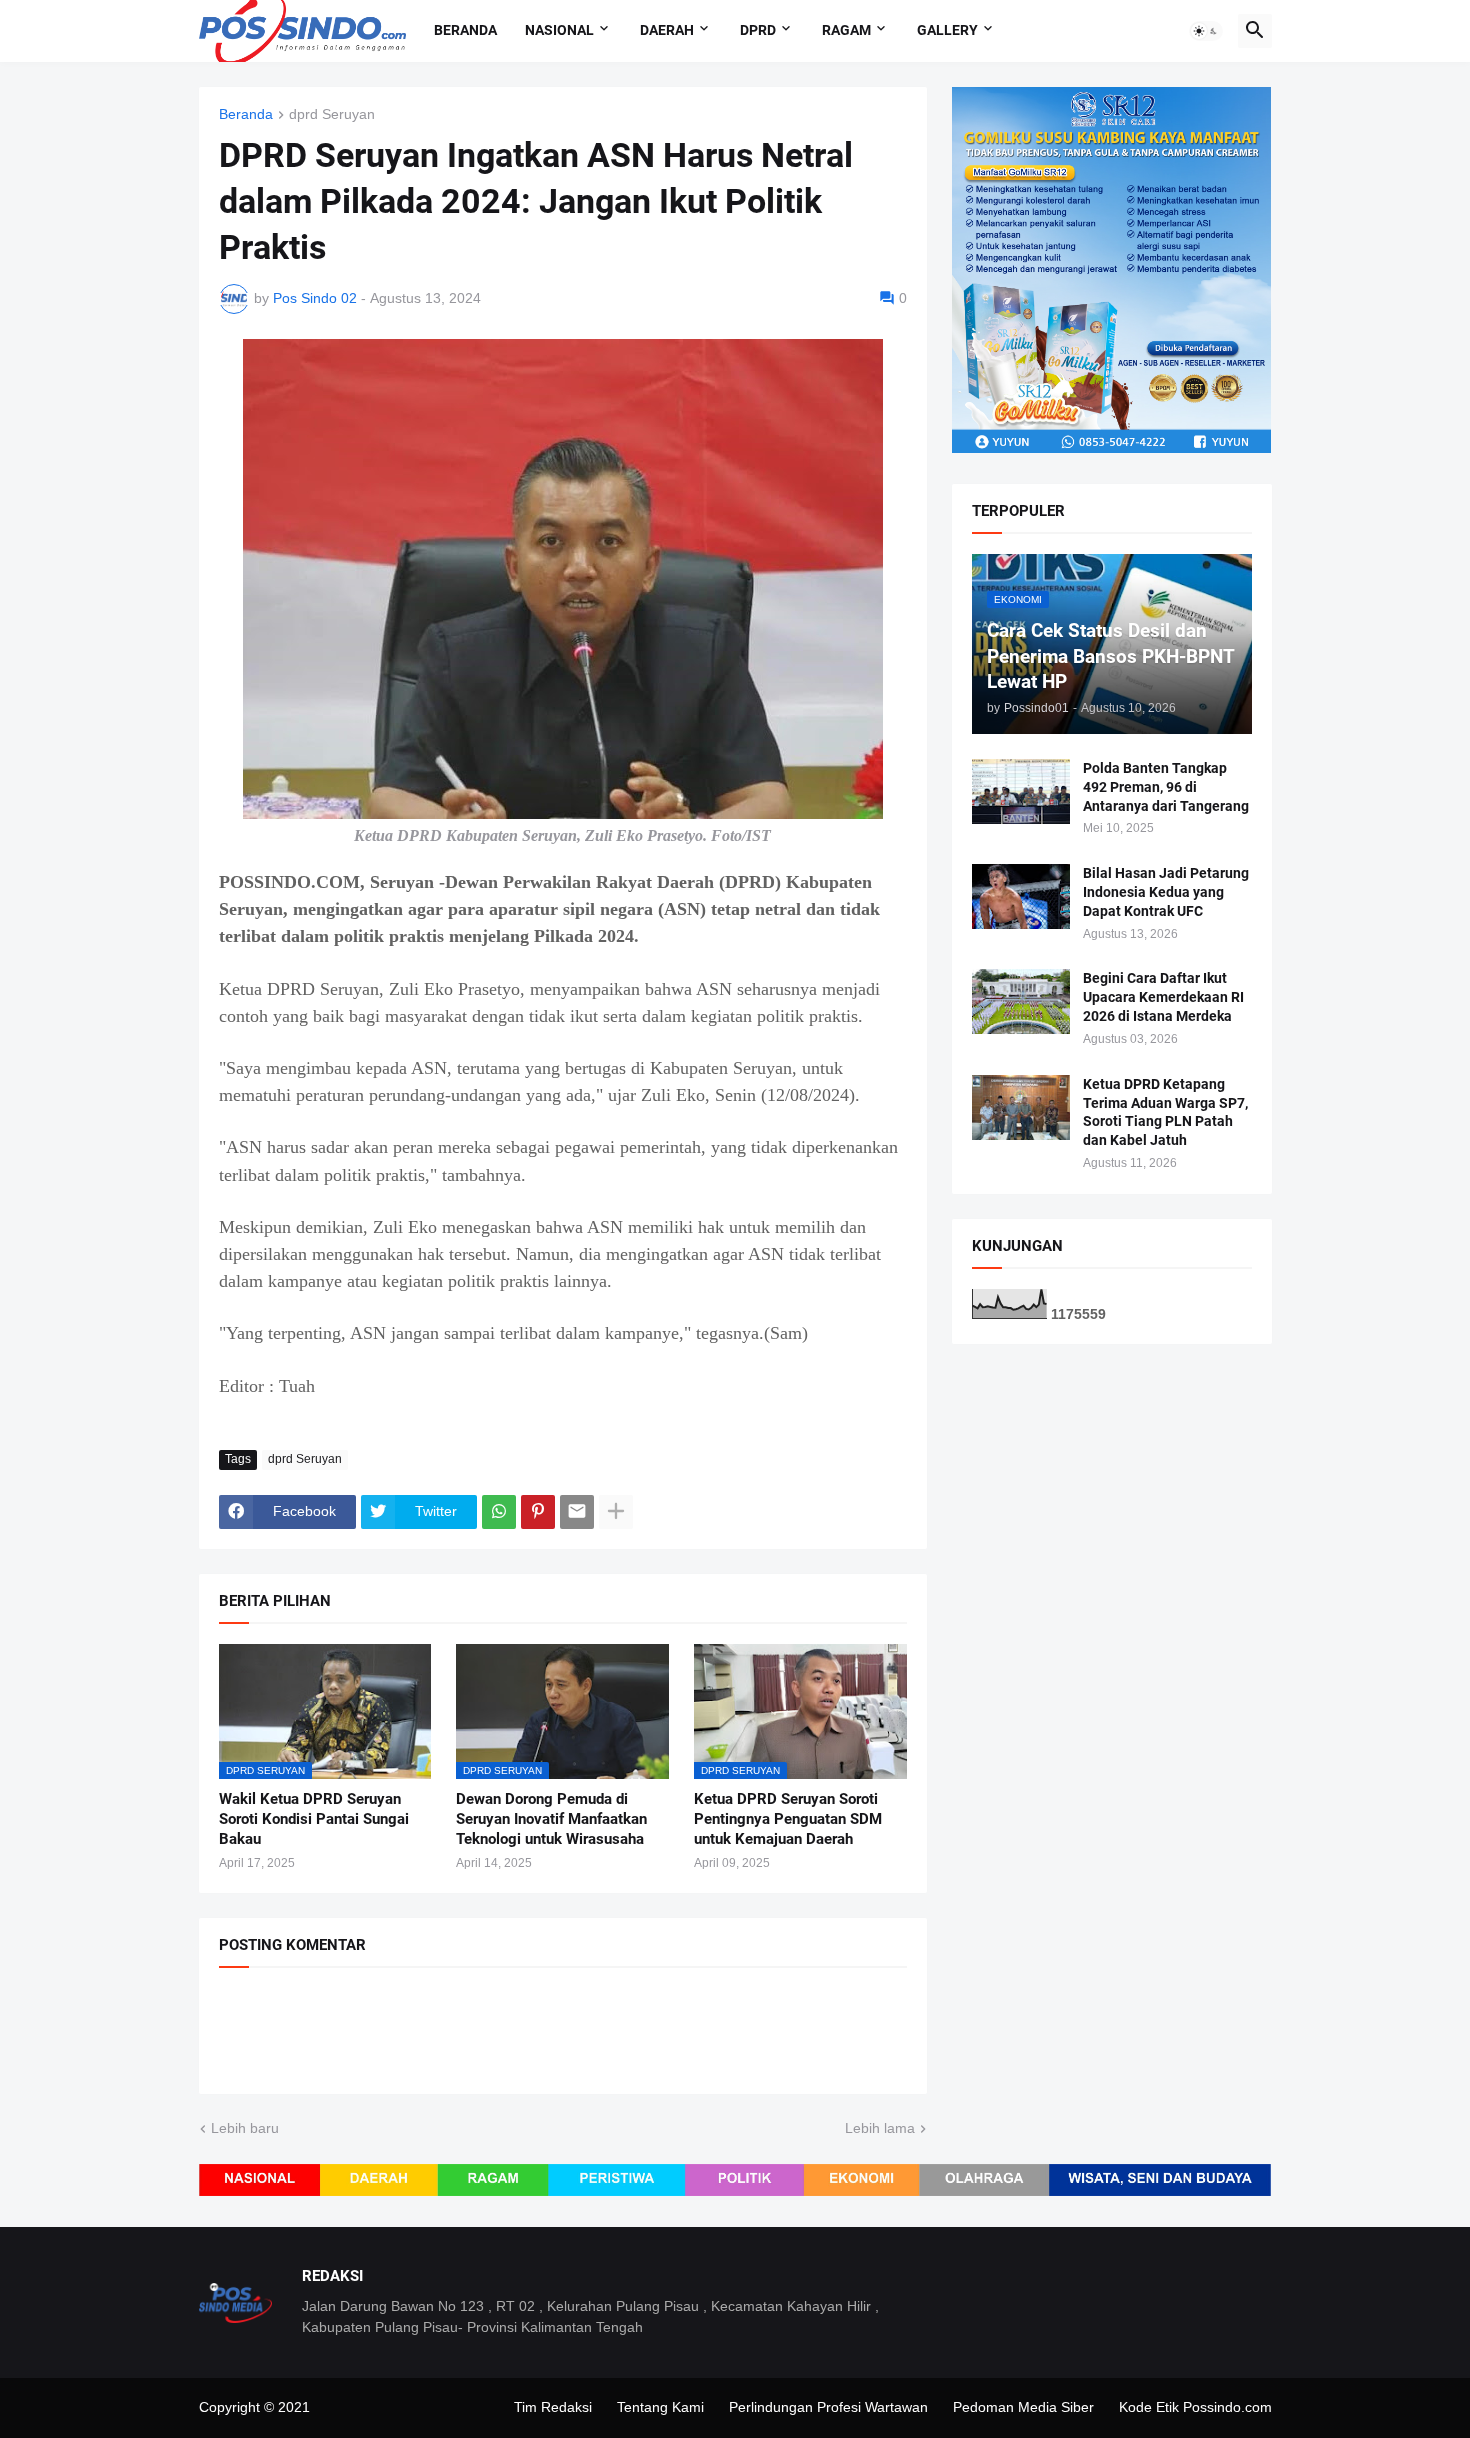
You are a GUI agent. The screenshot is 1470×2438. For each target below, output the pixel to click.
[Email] (577, 1512)
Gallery (947, 30)
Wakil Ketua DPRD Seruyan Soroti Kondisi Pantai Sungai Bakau (314, 1819)
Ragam (846, 30)
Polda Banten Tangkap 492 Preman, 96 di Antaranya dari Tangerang (1166, 787)
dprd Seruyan (332, 114)
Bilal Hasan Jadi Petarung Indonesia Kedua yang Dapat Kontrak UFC (1166, 892)
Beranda (465, 30)
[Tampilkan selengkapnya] (616, 1512)
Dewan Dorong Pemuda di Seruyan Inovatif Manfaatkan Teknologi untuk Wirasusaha (551, 1819)
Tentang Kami (660, 2407)
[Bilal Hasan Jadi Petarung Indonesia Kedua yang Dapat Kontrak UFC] (1021, 896)
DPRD (758, 30)
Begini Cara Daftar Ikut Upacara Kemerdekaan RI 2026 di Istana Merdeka (1163, 997)
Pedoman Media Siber (1023, 2407)
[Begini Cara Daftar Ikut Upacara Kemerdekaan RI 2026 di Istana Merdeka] (1021, 1001)
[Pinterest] (538, 1512)
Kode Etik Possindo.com (1195, 2407)
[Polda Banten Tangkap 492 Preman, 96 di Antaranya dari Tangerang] (1021, 791)
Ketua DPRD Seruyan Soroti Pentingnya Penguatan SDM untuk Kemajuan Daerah (788, 1819)
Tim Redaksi (553, 2407)
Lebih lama (880, 2128)
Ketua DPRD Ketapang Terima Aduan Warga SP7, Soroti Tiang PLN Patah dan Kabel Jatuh (1165, 1112)
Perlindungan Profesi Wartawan (828, 2407)
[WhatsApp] (499, 1512)
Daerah (667, 30)
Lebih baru (245, 2128)
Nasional (559, 30)
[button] (1206, 31)
